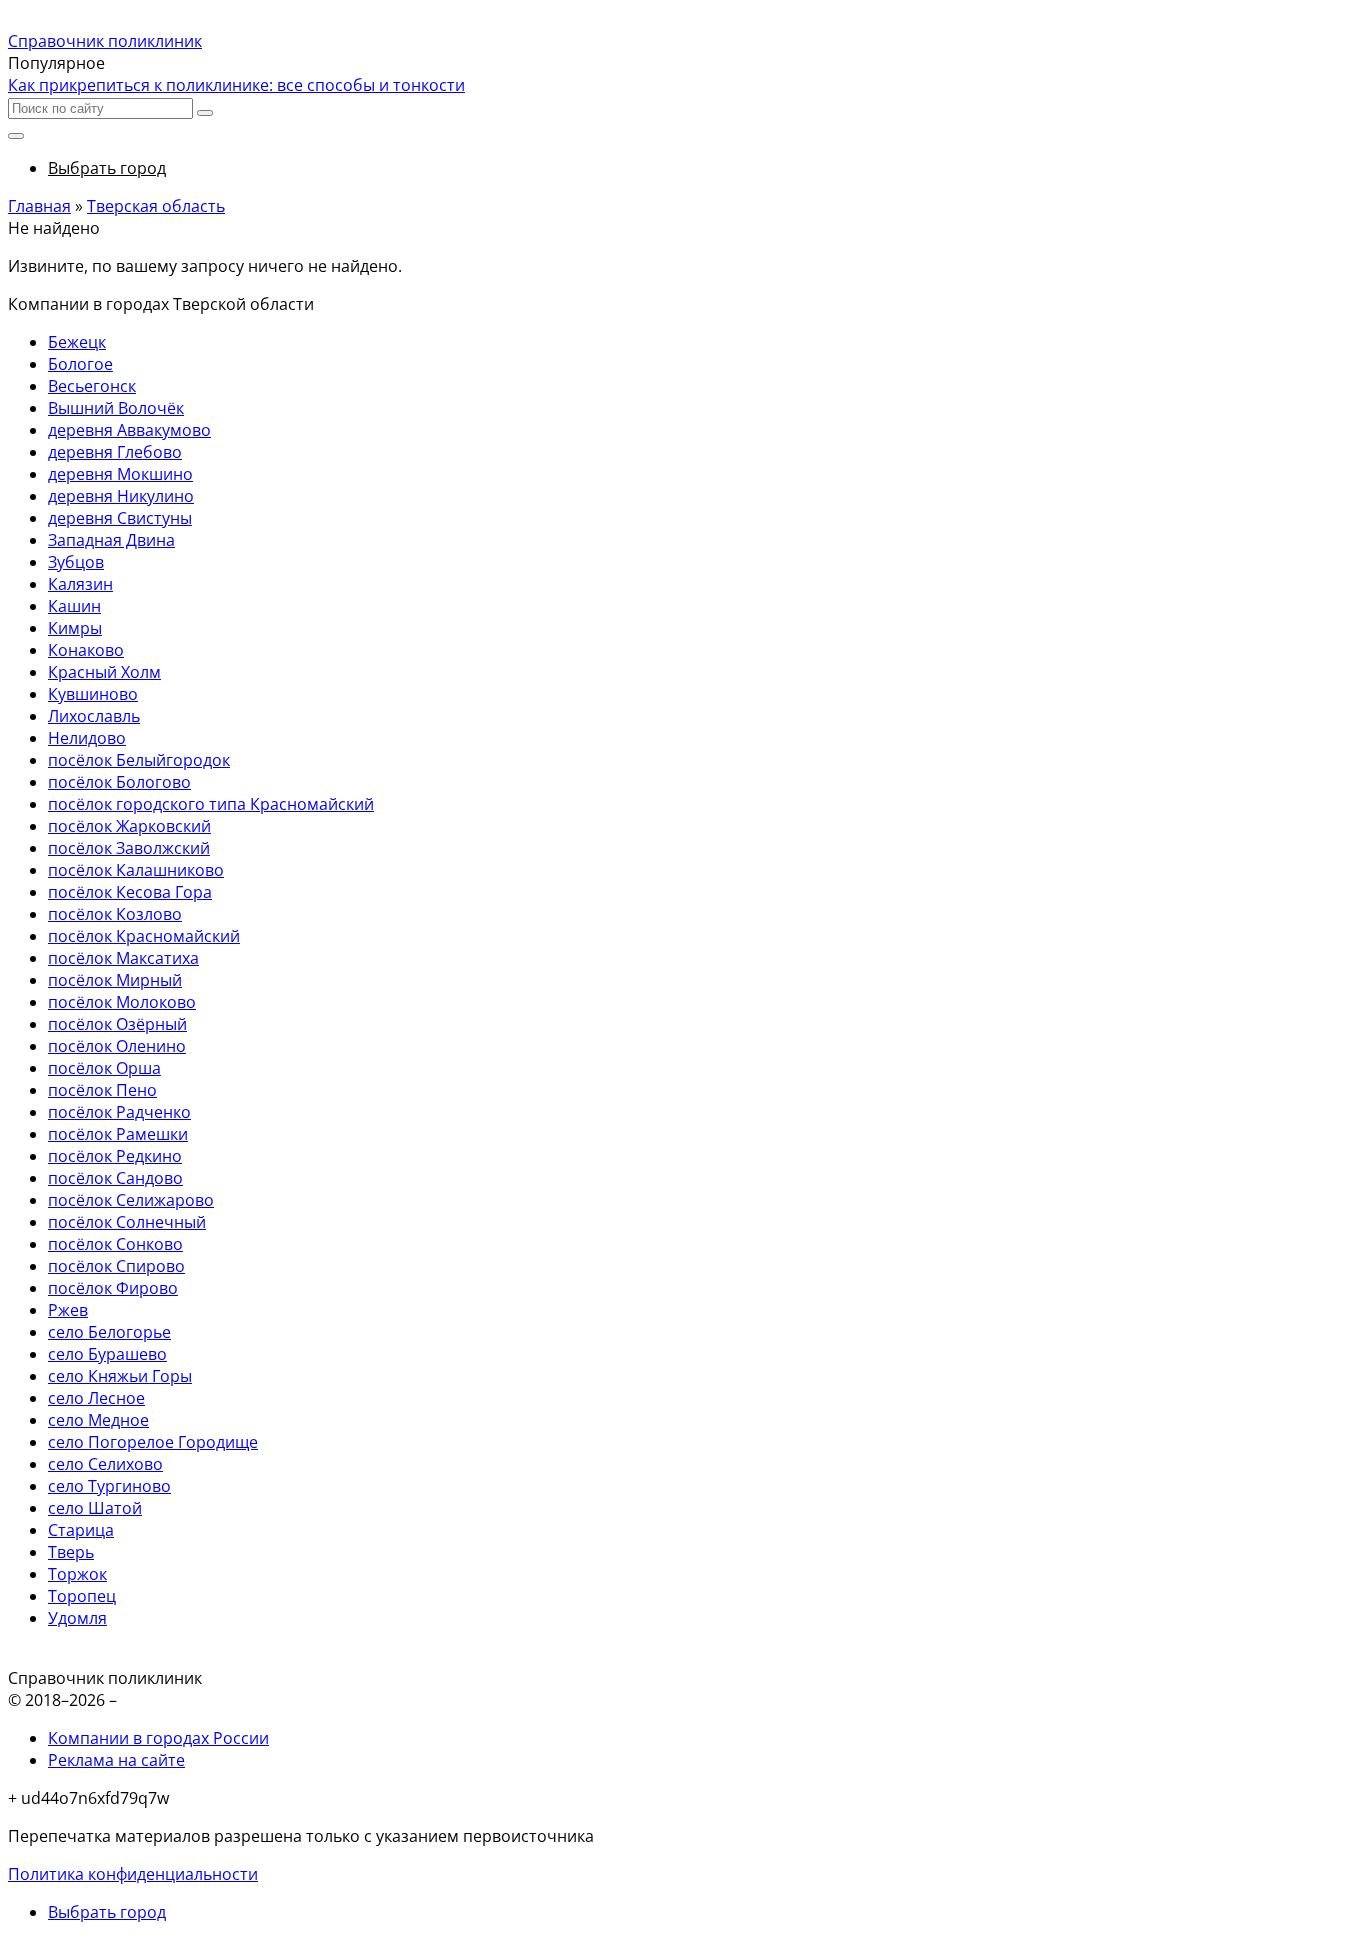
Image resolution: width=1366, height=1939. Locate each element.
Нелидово (87, 738)
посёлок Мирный (115, 980)
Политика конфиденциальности (133, 1874)
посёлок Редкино (115, 1156)
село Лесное (96, 1398)
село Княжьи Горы (120, 1376)
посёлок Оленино (117, 1046)
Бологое (80, 364)
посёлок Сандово (115, 1178)
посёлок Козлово (115, 914)
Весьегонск (92, 386)
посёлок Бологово (119, 782)
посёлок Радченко (119, 1112)
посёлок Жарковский (129, 826)
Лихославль (94, 716)
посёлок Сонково (115, 1244)
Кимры (75, 628)
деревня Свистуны (120, 518)
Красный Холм (104, 672)
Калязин (80, 584)
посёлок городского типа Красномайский (211, 804)
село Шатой (95, 1508)
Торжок (77, 1574)
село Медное (98, 1420)
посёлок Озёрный (117, 1024)
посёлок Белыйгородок (139, 760)
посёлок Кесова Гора (130, 892)
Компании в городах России (158, 1738)
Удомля (77, 1618)
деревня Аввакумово (129, 430)
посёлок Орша (104, 1068)
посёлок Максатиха (123, 958)
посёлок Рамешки (118, 1134)
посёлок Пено (102, 1090)
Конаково (86, 650)
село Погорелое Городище (153, 1442)
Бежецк (77, 342)
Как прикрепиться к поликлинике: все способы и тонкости (236, 85)
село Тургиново (109, 1486)
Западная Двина (111, 540)
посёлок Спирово (116, 1266)
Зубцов (76, 562)
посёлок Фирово (113, 1288)
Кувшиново (93, 694)
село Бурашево (107, 1354)
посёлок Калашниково (136, 870)
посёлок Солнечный (127, 1222)
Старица (81, 1530)
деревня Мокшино (120, 474)
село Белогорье (109, 1332)
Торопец (82, 1596)
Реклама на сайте (116, 1760)
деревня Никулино (121, 496)
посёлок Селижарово (131, 1200)
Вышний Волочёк (116, 408)
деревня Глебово (115, 452)
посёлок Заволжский (129, 848)
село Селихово (105, 1464)
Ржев (68, 1310)
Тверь (71, 1552)
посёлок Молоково (122, 1002)
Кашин (74, 606)
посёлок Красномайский (144, 936)
